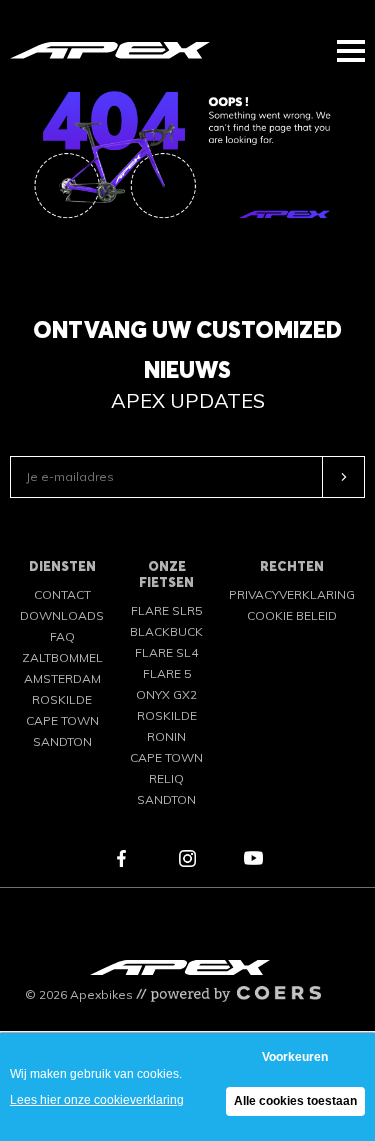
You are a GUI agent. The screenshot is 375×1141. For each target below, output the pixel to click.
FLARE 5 (167, 673)
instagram (188, 858)
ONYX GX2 (166, 694)
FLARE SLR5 (166, 610)
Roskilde (62, 699)
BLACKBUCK (166, 631)
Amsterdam (62, 678)
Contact (62, 594)
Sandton (62, 741)
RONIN (166, 736)
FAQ (62, 636)
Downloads (62, 615)
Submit (344, 477)
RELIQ (166, 778)
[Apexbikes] (110, 49)
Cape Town (62, 720)
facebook (122, 858)
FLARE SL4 (166, 652)
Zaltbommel (62, 657)
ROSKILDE (167, 715)
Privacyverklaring (292, 594)
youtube (254, 858)
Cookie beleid (292, 615)
